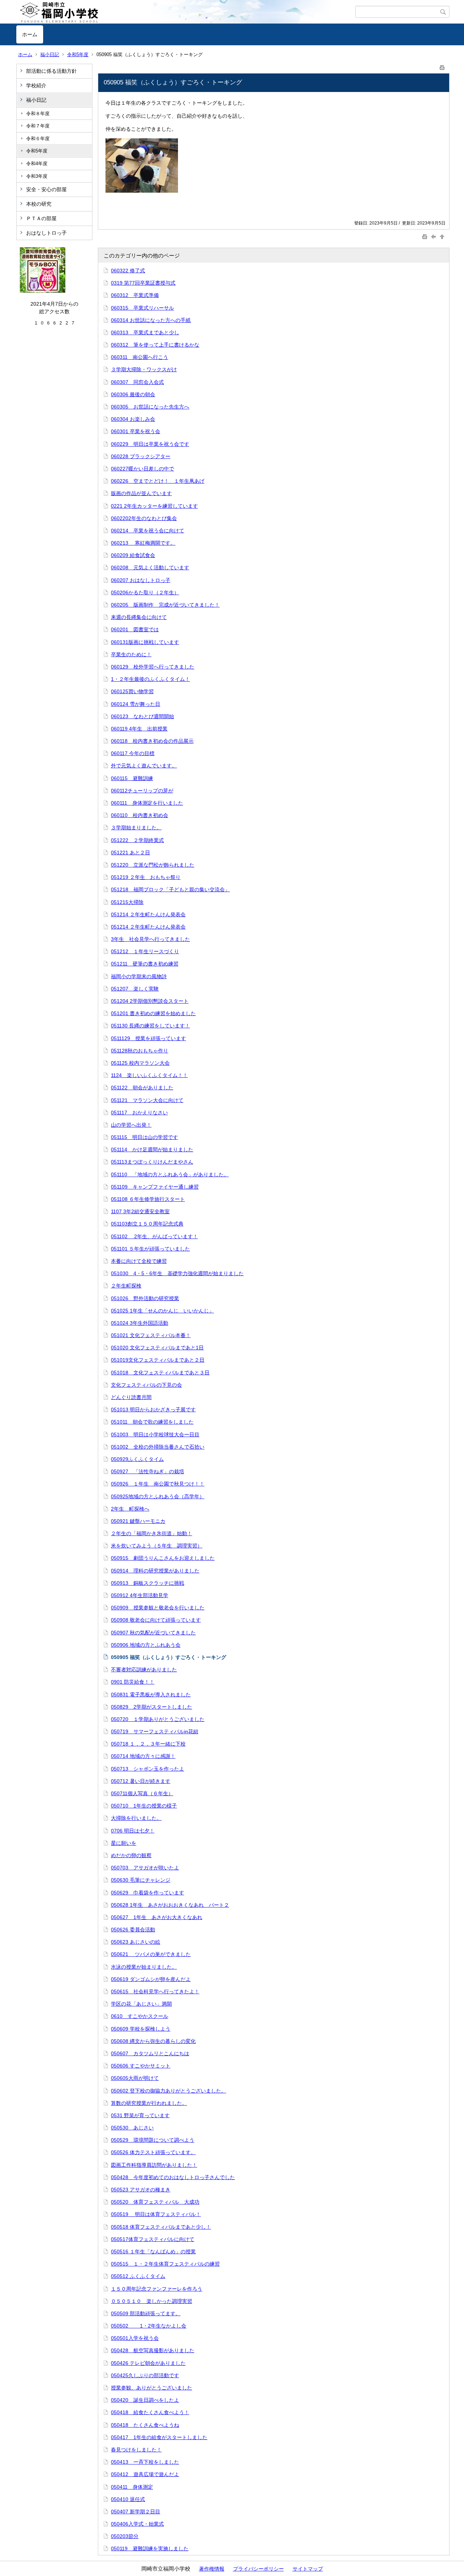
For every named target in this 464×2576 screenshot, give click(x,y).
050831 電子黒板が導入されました (151, 1695)
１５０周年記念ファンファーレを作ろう (157, 2289)
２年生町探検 (126, 1286)
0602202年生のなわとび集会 (144, 518)
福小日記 (50, 55)
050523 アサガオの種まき (141, 2190)
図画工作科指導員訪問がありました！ (154, 2165)
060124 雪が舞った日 (136, 704)
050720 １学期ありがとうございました (158, 1719)
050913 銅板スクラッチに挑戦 (148, 1583)
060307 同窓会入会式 (137, 382)
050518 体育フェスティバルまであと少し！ (161, 2227)
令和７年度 (38, 126)
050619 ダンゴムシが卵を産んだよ (151, 1979)
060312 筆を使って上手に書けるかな (155, 345)
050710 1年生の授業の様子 (144, 1806)
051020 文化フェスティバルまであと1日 (157, 1348)
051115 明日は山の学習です (144, 1137)
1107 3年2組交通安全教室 (140, 1211)
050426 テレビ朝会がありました (148, 2363)
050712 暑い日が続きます (141, 1781)
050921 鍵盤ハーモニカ (138, 1521)
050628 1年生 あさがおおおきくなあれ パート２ (170, 1905)
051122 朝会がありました (142, 1088)
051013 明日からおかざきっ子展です (153, 1410)
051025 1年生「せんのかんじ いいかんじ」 (162, 1311)
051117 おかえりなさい (139, 1113)
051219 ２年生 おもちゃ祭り (146, 877)
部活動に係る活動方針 (51, 71)
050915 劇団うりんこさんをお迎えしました (163, 1558)
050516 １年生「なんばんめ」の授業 (153, 2252)
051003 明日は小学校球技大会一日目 (155, 1434)
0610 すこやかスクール (140, 2016)
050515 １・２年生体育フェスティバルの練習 (165, 2264)
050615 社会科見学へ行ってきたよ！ (155, 1991)
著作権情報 (212, 2569)
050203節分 (125, 2536)
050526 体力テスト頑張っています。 (153, 2152)
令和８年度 (38, 114)
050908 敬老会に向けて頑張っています (156, 1620)
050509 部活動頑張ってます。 (146, 2313)
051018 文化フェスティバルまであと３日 (160, 1373)
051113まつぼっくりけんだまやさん (152, 1162)
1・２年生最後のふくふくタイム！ (150, 679)
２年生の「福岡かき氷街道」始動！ (152, 1533)
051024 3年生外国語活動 (140, 1323)
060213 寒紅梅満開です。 (143, 543)
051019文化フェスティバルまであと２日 (158, 1360)
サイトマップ (308, 2569)
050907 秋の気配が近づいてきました (153, 1633)
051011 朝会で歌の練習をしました (152, 1422)
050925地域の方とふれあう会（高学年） (158, 1496)
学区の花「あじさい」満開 (141, 2004)
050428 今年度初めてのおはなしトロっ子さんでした (173, 2177)
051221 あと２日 (130, 853)
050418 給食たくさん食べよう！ (150, 2412)
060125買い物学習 (132, 691)
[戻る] (434, 236)
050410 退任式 (128, 2499)
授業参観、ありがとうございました (152, 2388)
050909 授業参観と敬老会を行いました (158, 1608)
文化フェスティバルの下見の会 (146, 1385)
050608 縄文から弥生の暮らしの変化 (153, 2041)
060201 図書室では (135, 629)
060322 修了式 (128, 271)
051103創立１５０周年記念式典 (147, 1224)
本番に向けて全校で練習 (139, 1261)
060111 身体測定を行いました (147, 803)
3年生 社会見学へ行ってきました (150, 939)
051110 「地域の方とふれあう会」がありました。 (170, 1174)
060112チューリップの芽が (142, 791)
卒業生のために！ (131, 654)
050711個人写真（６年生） (142, 1793)
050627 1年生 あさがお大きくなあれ (157, 1917)
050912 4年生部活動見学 (140, 1595)
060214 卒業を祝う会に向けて (148, 531)
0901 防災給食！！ (133, 1682)
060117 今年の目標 (133, 753)
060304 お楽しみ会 (133, 419)
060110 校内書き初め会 (140, 815)
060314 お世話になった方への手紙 (151, 320)
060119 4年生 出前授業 (139, 729)
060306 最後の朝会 (133, 394)
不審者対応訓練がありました (144, 1670)
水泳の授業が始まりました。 (144, 1967)
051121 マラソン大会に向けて (147, 1100)
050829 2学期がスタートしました (152, 1707)
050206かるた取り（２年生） (145, 592)
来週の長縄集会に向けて (139, 617)
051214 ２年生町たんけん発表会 (148, 914)
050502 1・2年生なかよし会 (149, 2326)
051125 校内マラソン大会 (140, 1063)
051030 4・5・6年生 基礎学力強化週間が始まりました (177, 1273)
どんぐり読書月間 (131, 1397)
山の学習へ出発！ (131, 1125)
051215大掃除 (127, 902)
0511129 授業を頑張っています (148, 1038)
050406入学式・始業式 (137, 2524)
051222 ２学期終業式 (137, 840)
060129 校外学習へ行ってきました (153, 667)
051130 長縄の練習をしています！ (150, 1026)
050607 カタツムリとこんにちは (150, 2053)
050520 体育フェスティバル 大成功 (155, 2202)
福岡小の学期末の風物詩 (139, 976)
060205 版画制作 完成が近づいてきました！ (165, 605)
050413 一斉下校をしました (145, 2462)
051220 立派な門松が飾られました (153, 865)
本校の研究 (39, 204)
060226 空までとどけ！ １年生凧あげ (158, 481)
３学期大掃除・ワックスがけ (144, 369)
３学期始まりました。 (136, 828)
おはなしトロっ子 (46, 233)
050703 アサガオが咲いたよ (145, 1868)
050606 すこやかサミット (141, 2066)
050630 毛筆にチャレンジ (141, 1880)
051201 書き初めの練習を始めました (153, 1013)
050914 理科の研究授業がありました (155, 1571)
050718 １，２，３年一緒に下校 (148, 1744)
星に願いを (124, 1843)
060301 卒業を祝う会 (136, 431)
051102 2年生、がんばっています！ (154, 1236)
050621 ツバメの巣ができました (151, 1954)
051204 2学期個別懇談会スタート (150, 1001)
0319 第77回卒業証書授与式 (143, 283)
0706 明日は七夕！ (133, 1831)
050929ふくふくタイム (137, 1459)
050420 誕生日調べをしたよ (145, 2400)
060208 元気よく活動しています (150, 567)
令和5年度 (78, 55)
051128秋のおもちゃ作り (140, 1051)
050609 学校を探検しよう (141, 2029)
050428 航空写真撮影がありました (153, 2350)
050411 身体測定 (132, 2487)
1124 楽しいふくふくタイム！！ (149, 1075)
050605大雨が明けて (135, 2078)
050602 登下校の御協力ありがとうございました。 (169, 2091)
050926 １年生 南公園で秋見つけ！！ (158, 1484)
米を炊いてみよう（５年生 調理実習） (157, 1546)
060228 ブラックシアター (141, 456)
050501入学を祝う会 (135, 2338)
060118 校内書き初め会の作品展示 (152, 741)
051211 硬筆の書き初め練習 (145, 964)
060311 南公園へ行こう (140, 357)
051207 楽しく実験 (135, 989)
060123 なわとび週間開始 (142, 716)
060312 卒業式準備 (135, 295)
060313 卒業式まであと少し (145, 332)
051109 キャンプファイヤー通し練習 (155, 1187)
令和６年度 (38, 139)
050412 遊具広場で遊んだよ (145, 2474)
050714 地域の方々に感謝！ (143, 1756)
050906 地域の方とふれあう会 (146, 1645)
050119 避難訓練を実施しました (150, 2548)
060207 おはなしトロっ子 (141, 580)
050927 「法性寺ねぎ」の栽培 (148, 1471)
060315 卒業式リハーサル (142, 308)
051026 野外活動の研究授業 (145, 1298)
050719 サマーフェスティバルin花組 (155, 1731)
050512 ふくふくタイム (138, 2276)
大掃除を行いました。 (136, 1818)
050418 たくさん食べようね (145, 2425)
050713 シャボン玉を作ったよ (148, 1769)
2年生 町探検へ (130, 1509)
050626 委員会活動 (133, 1930)
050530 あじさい (132, 2128)
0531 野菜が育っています (140, 2115)
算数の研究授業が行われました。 (149, 2103)
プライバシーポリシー (258, 2569)
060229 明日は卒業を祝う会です (150, 444)
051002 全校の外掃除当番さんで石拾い (158, 1447)
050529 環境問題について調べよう (153, 2140)
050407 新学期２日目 (136, 2512)
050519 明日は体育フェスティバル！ (156, 2214)
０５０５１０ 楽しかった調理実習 (152, 2301)
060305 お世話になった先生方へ (150, 407)
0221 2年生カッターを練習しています (154, 506)
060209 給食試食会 (133, 555)
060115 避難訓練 (132, 778)
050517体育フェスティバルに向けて (153, 2239)
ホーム (30, 34)
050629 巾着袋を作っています (148, 1893)
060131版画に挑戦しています (145, 642)
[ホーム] (186, 12)
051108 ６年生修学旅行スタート (148, 1199)
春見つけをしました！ (136, 2450)
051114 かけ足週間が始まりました (152, 1149)
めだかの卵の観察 (131, 1855)
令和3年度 (37, 176)
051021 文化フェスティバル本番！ (151, 1335)
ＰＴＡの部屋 (41, 218)
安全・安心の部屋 (46, 189)
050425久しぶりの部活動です (145, 2375)
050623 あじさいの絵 (136, 1942)
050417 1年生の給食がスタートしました (159, 2437)
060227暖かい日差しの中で (142, 469)
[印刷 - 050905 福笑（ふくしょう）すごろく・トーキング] (442, 66)
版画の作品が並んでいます (141, 493)
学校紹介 (36, 85)
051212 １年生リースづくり (145, 951)
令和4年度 (37, 164)
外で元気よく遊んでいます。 (144, 766)
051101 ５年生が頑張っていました (150, 1249)
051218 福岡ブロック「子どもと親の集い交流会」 (170, 889)
